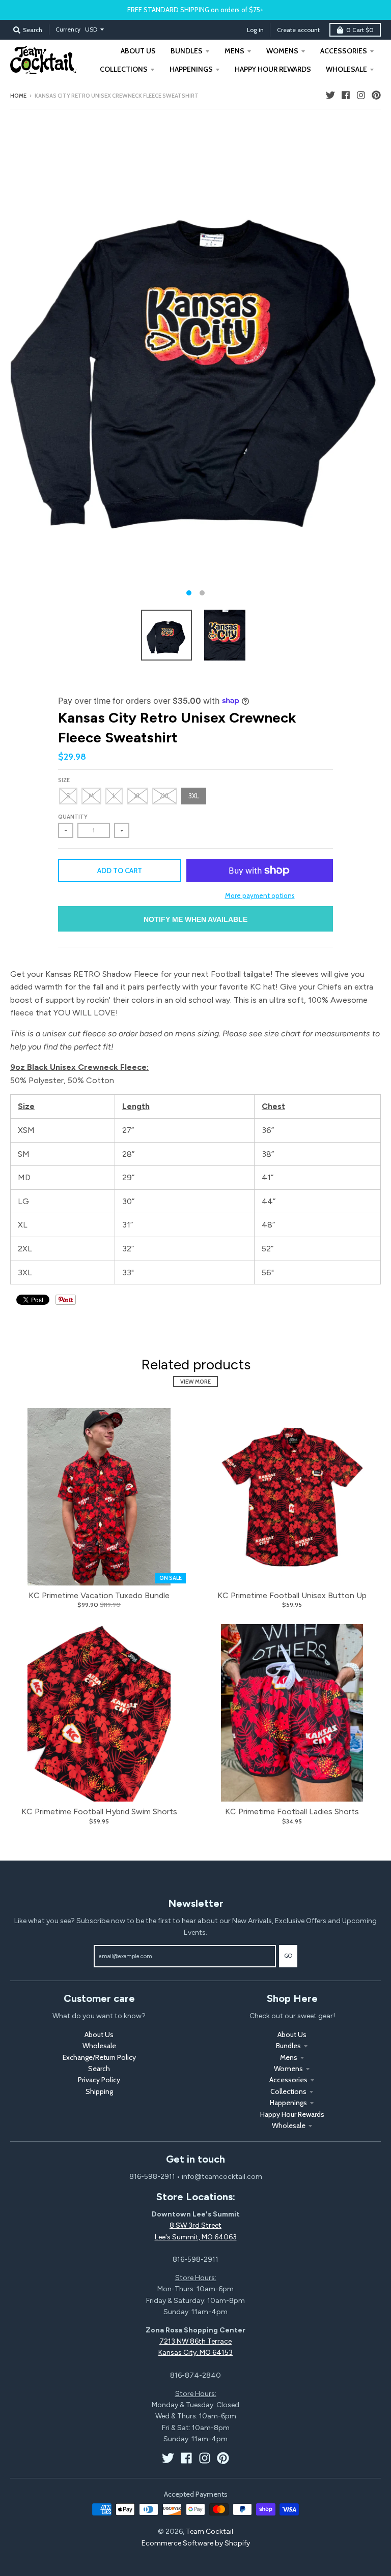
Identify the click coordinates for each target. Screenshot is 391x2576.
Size (64, 780)
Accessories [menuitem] (344, 51)
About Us (99, 2034)
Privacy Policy (99, 2080)
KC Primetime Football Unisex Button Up (292, 1595)
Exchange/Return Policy (99, 2057)
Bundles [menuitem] (187, 51)
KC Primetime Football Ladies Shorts (292, 1811)
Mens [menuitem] (234, 51)
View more (195, 1382)
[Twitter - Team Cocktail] (330, 95)
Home (18, 96)
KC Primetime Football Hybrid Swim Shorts (99, 1811)
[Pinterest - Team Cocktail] (376, 95)
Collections (288, 2091)
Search (99, 2069)
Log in (255, 30)
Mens (289, 2057)
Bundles (288, 2046)
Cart (360, 30)
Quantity (73, 817)
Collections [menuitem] (124, 69)
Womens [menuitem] (282, 51)
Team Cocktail (210, 2532)
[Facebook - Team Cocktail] (346, 95)
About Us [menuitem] (138, 51)
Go (288, 1956)
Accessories (288, 2080)
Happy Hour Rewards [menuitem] (273, 69)
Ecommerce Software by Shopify (196, 2543)
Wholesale (99, 2046)
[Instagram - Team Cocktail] (361, 95)
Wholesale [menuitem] (346, 69)
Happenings (288, 2103)
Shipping (99, 2091)
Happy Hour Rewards (292, 2114)
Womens (288, 2069)
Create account (298, 30)
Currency (68, 29)
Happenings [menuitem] (191, 69)
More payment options (260, 895)
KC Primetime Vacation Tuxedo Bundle (99, 1595)
